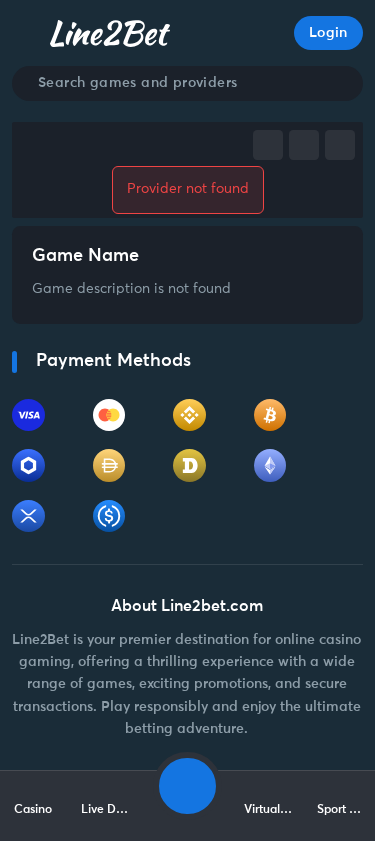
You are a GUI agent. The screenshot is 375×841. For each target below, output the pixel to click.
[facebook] (268, 145)
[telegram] (304, 145)
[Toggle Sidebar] (28, 33)
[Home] (187, 786)
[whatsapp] (340, 145)
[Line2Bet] (110, 33)
